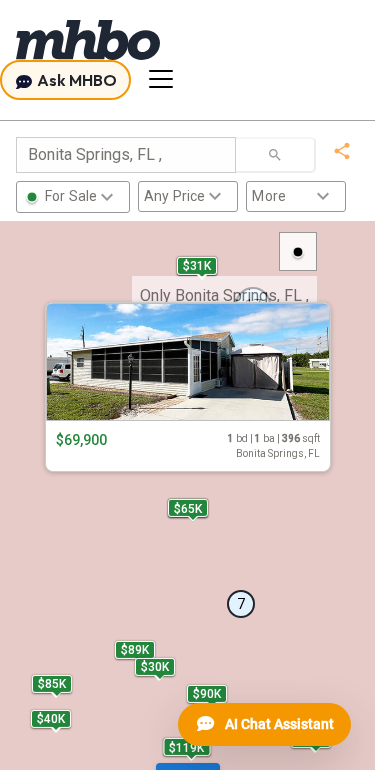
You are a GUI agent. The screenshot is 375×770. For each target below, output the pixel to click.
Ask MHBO (75, 80)
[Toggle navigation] (161, 79)
